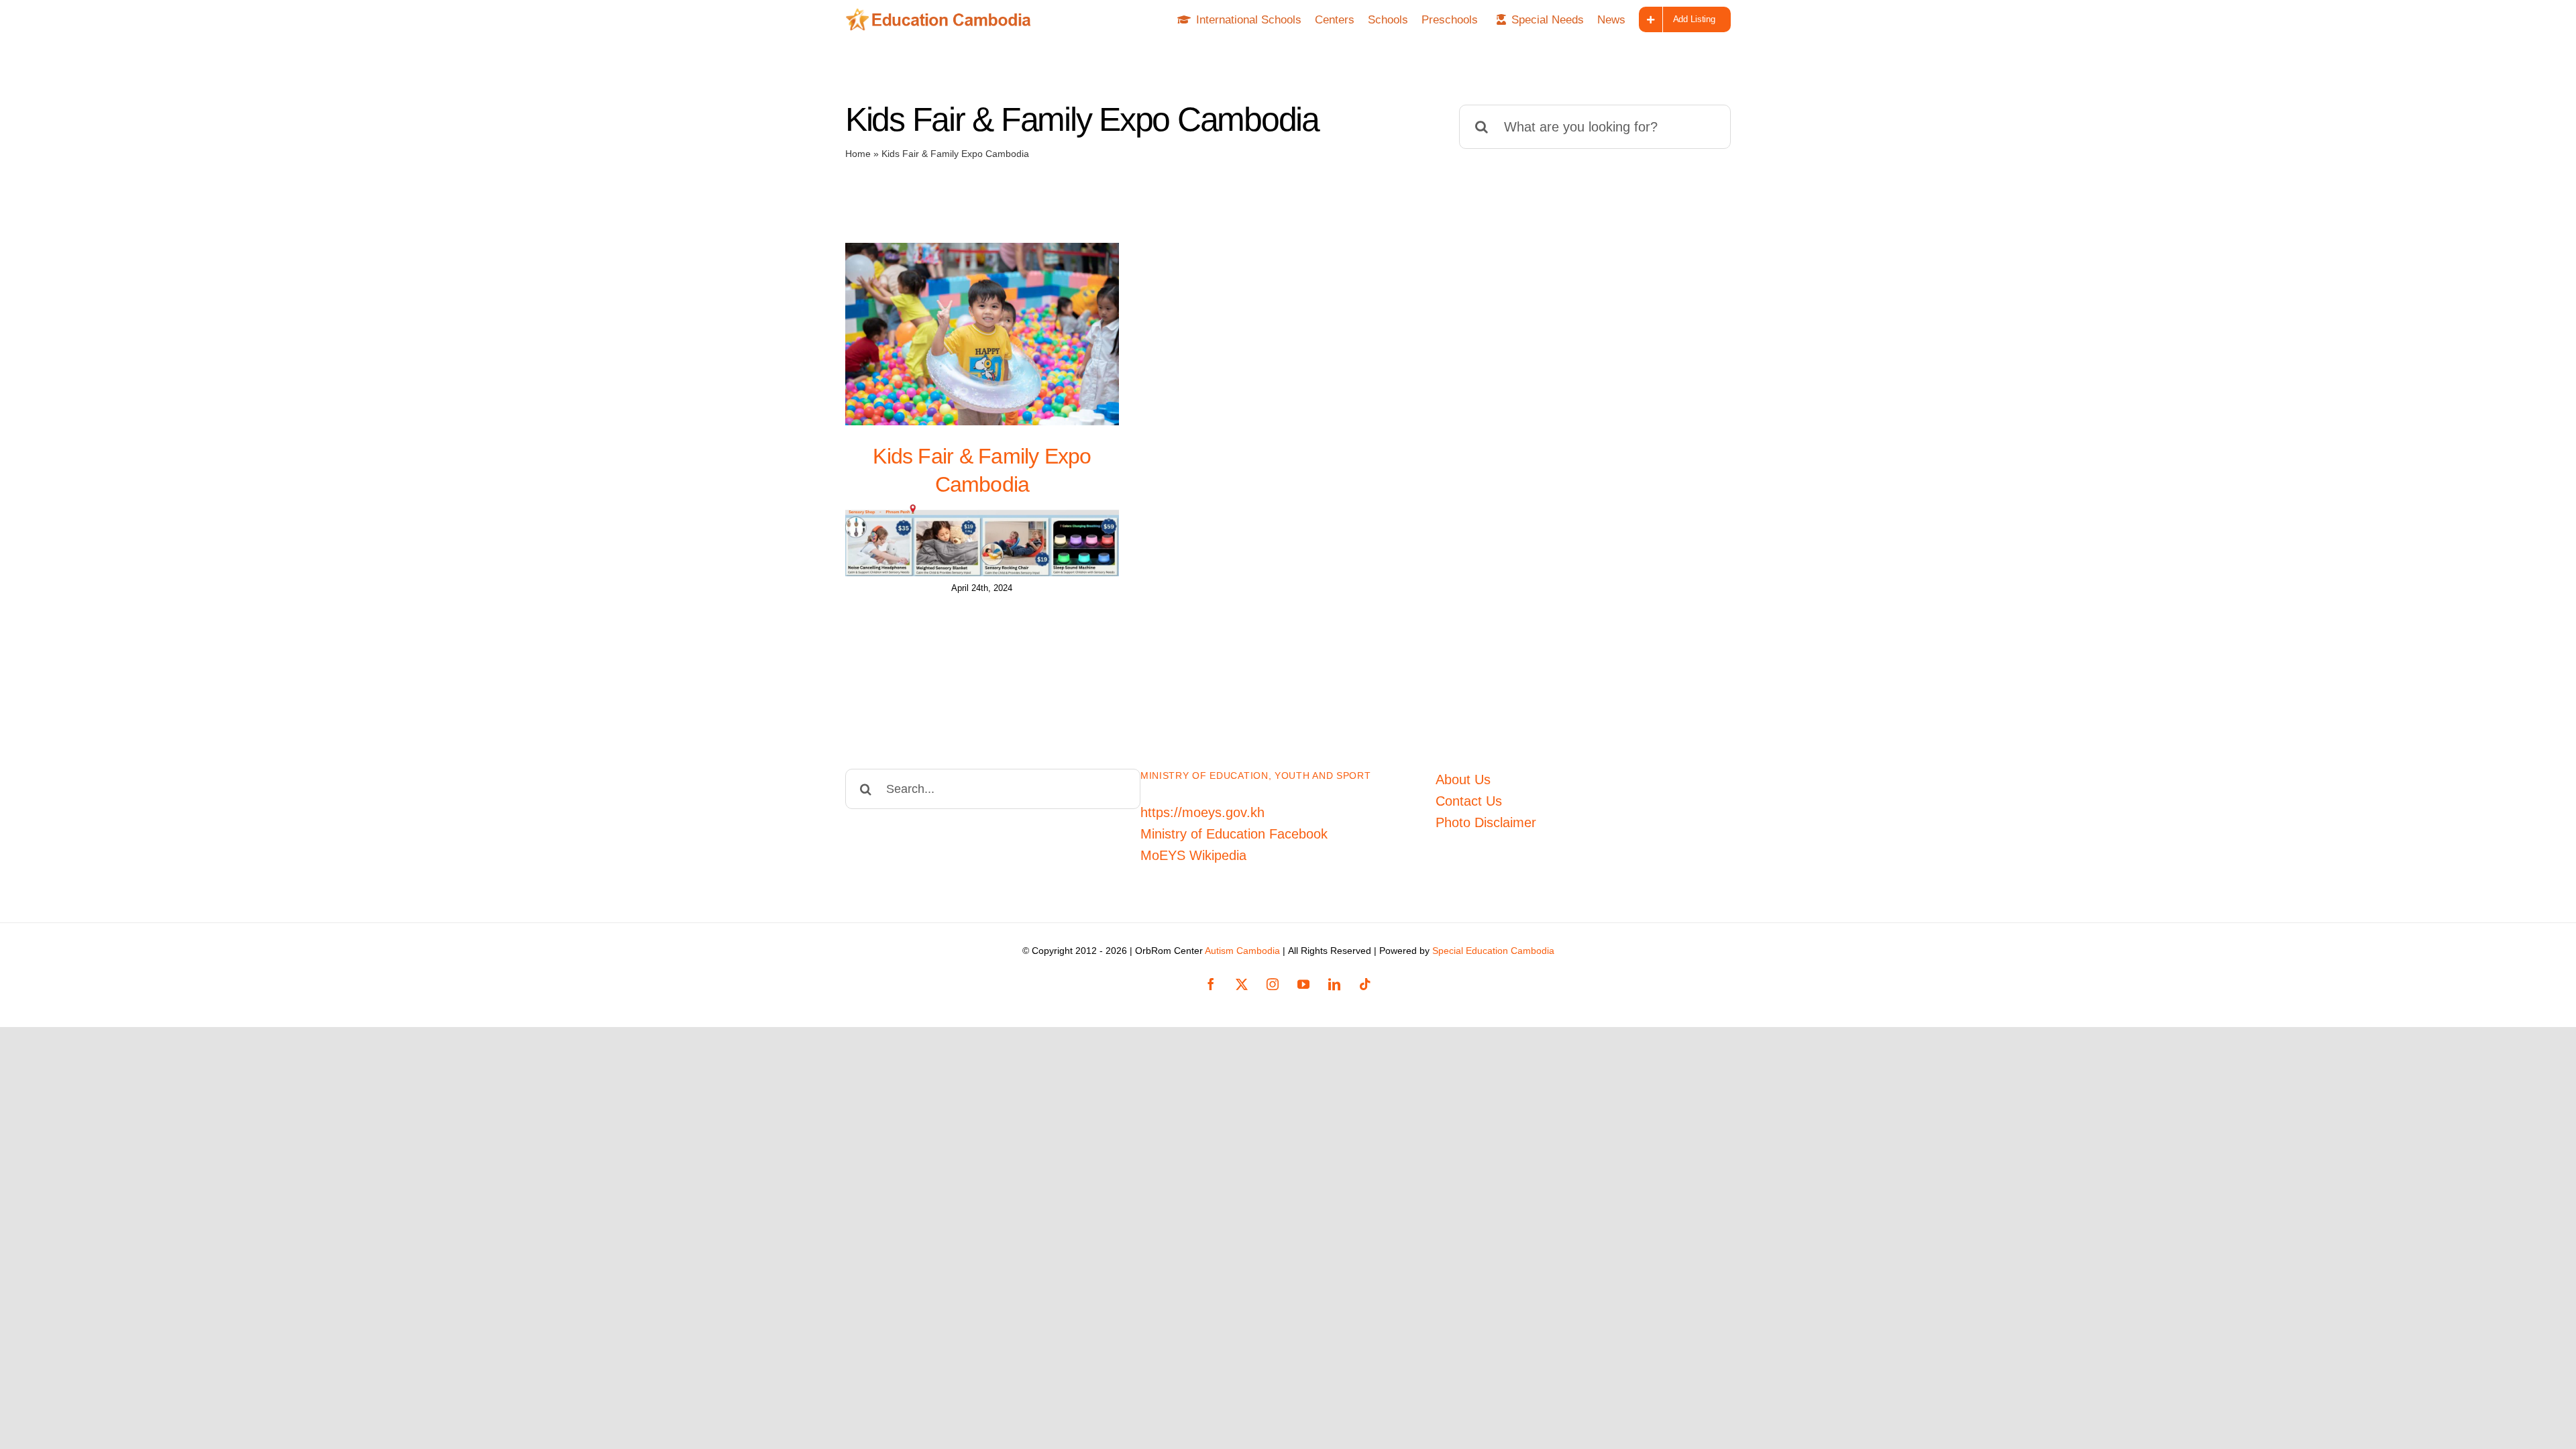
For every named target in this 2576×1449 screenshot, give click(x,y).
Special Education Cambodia (1493, 951)
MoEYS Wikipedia (1193, 855)
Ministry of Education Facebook (1234, 834)
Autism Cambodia (1242, 951)
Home (858, 154)
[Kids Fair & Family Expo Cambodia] (982, 334)
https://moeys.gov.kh (1202, 812)
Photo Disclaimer (1486, 822)
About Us (1463, 780)
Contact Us (1469, 801)
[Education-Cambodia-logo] (943, 15)
